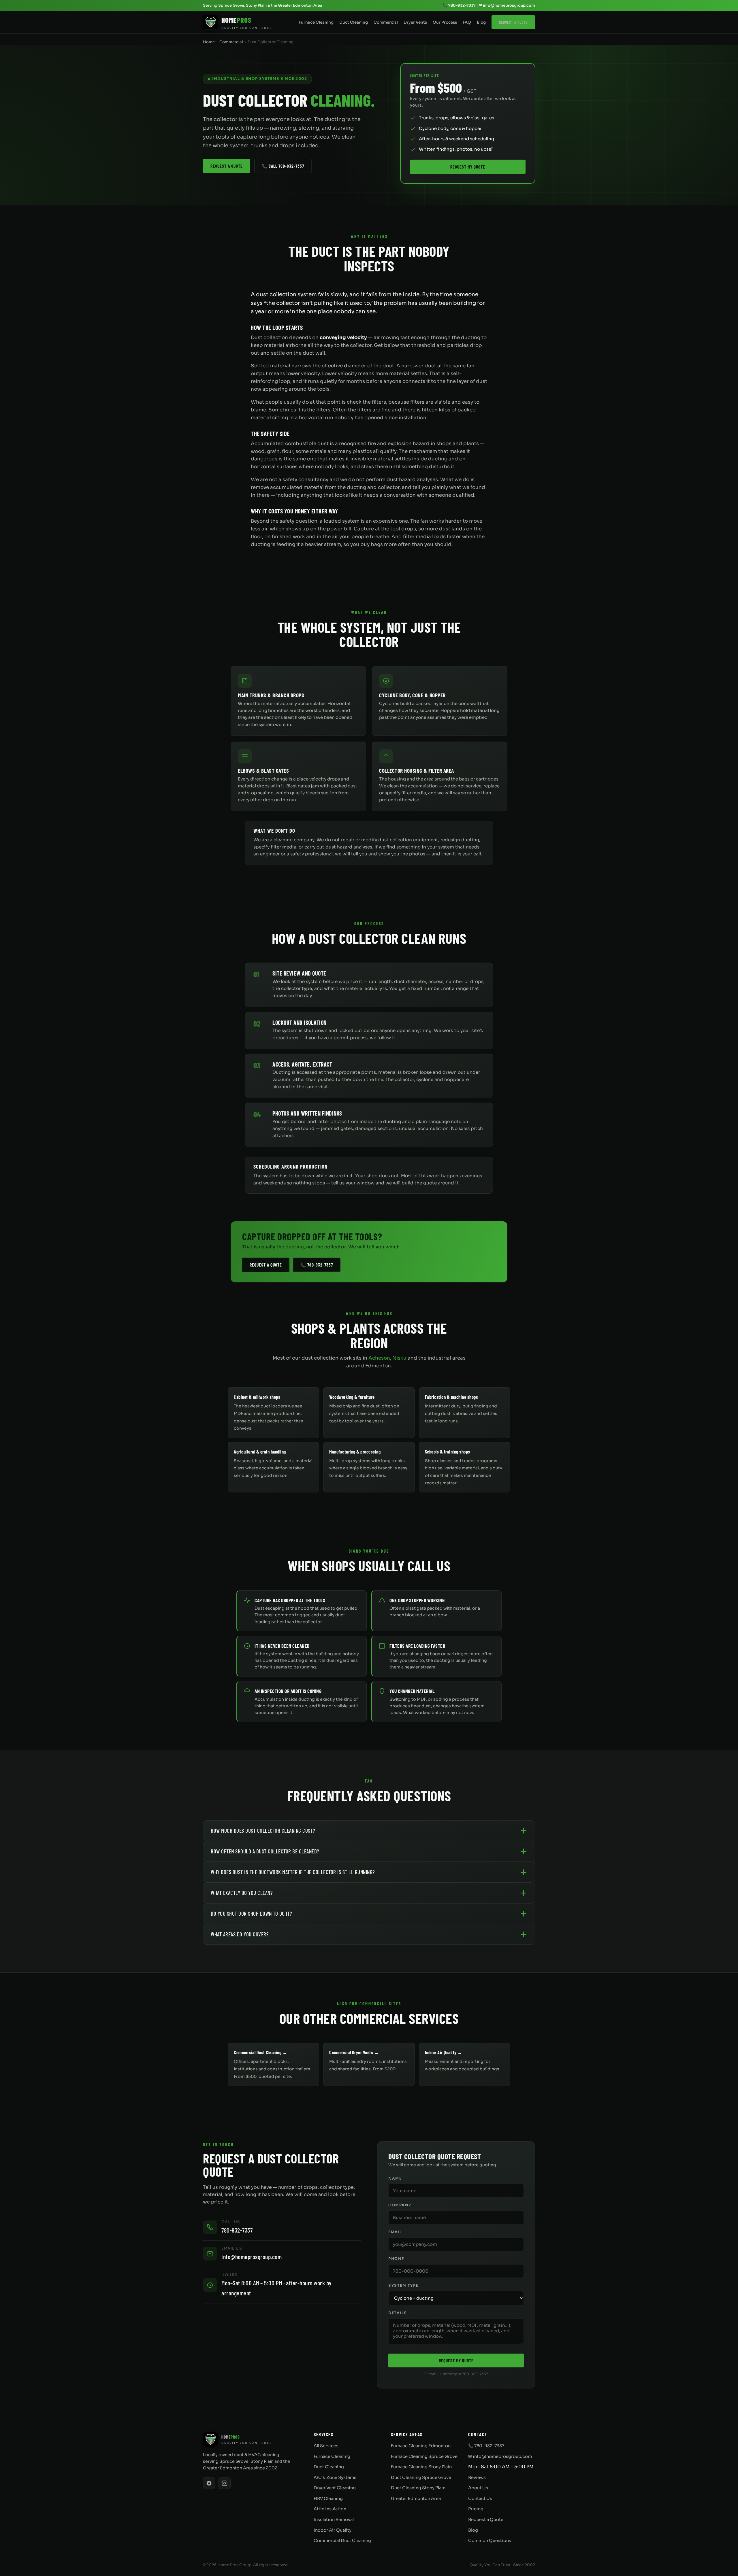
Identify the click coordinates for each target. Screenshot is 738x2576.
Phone (396, 2259)
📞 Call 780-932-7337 (283, 166)
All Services (326, 2446)
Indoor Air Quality (333, 2530)
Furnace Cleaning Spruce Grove (424, 2456)
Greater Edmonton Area (416, 2498)
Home (209, 42)
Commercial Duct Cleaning (342, 2541)
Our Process (445, 22)
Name (395, 2178)
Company (400, 2205)
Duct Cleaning (354, 22)
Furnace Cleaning (316, 22)
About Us (478, 2488)
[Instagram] (225, 2483)
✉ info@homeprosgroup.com (507, 5)
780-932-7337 (237, 2230)
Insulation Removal (334, 2520)
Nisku (399, 1358)
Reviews (477, 2477)
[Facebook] (209, 2483)
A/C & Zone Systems (335, 2477)
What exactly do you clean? (242, 1893)
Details (398, 2313)
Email (395, 2232)
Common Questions (490, 2541)
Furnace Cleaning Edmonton (421, 2446)
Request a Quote (513, 22)
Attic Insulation (330, 2509)
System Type (403, 2286)
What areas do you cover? (240, 1934)
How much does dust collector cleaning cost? (263, 1831)
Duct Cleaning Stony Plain (418, 2488)
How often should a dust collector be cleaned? (265, 1851)
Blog (481, 22)
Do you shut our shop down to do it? (251, 1913)
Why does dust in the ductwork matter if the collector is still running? (293, 1872)
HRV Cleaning (328, 2498)
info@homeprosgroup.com (252, 2256)
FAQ (467, 22)
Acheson (379, 1358)
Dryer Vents (415, 22)
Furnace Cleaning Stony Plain (421, 2467)
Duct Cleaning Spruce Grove (421, 2477)
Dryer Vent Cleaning (335, 2488)
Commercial (386, 22)
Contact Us (480, 2498)
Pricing (476, 2509)
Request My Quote (468, 167)
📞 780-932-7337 (459, 5)
